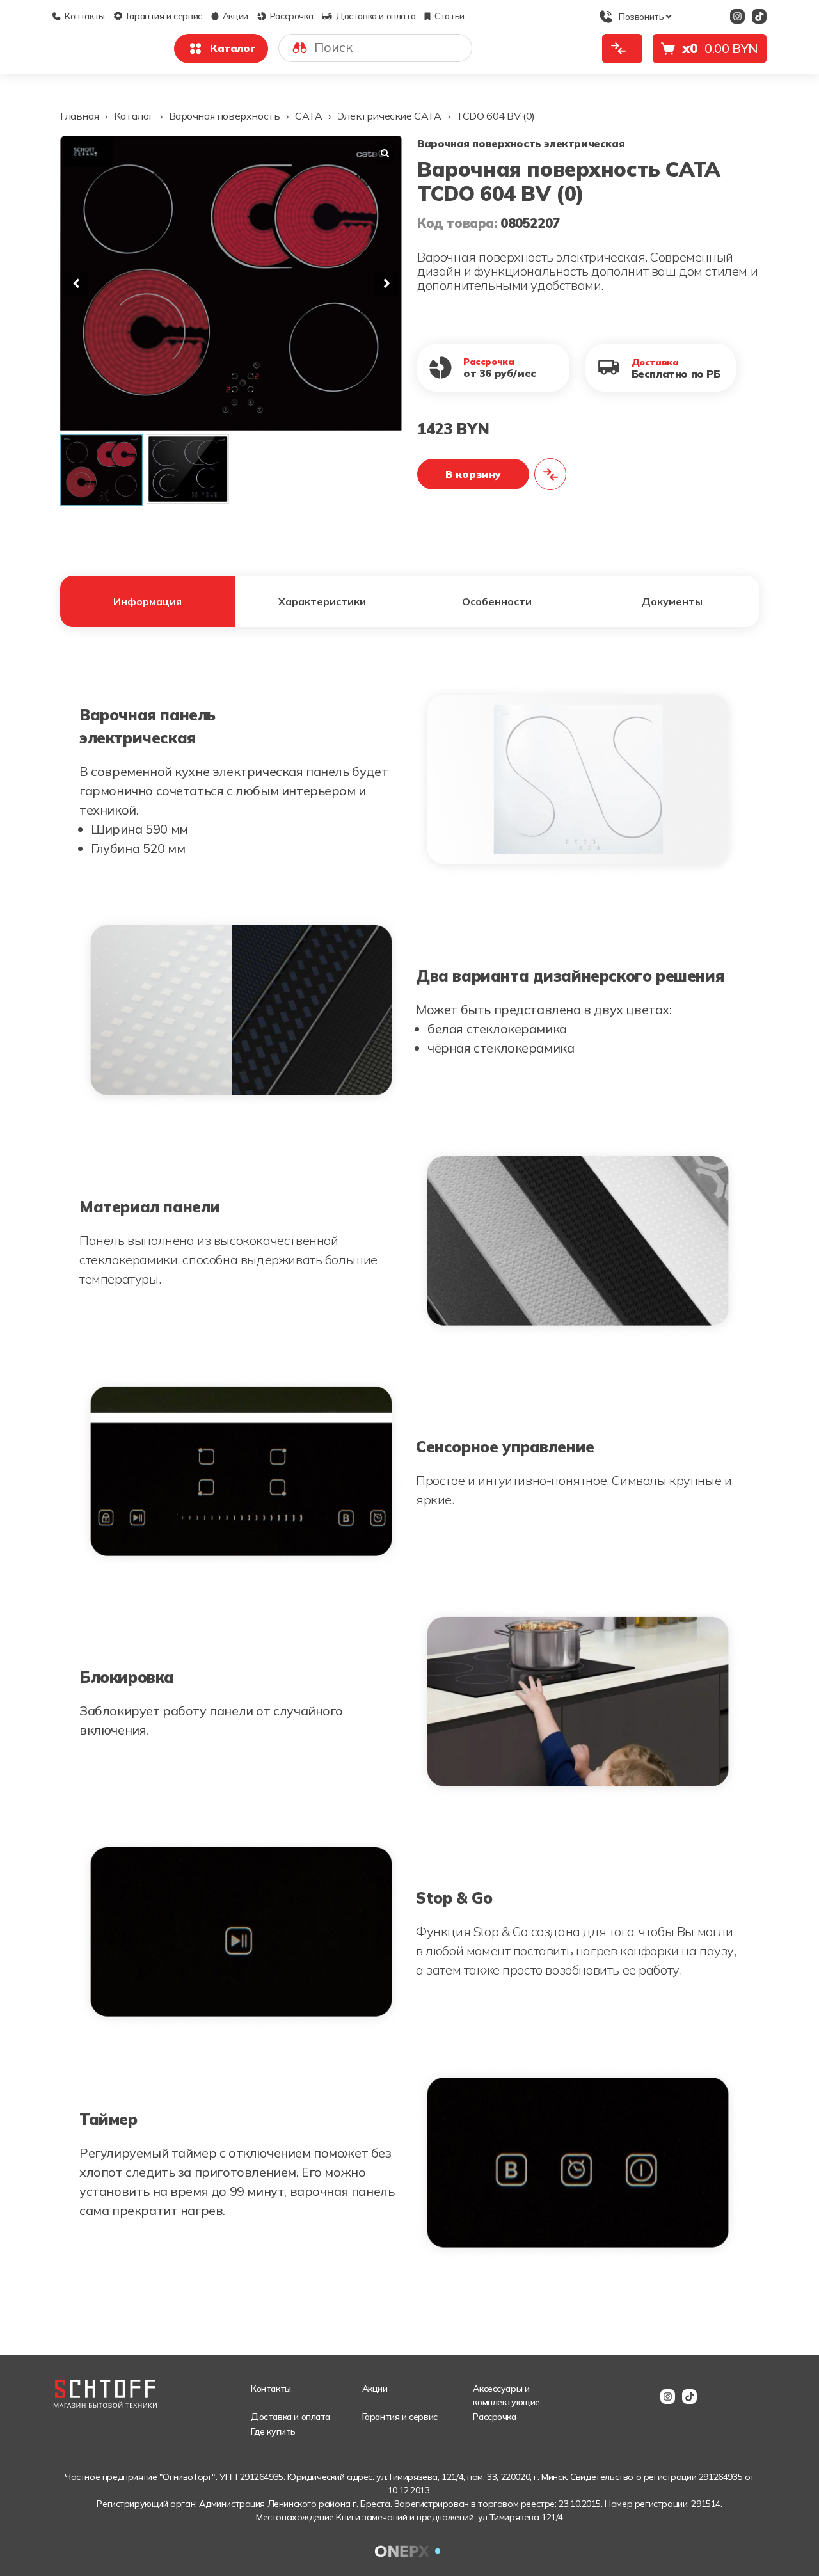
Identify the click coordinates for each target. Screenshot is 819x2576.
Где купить (273, 2431)
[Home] (102, 41)
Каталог (232, 48)
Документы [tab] (672, 601)
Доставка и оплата (376, 16)
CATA (308, 116)
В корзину (473, 474)
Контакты (85, 16)
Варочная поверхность (225, 116)
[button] (386, 283)
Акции (235, 16)
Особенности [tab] (497, 601)
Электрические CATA (389, 116)
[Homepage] (106, 2387)
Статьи (449, 16)
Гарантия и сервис (164, 16)
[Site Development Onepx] (409, 2551)
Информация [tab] (147, 601)
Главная (79, 116)
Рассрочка (291, 16)
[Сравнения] (622, 49)
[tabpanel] (409, 1472)
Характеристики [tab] (322, 601)
